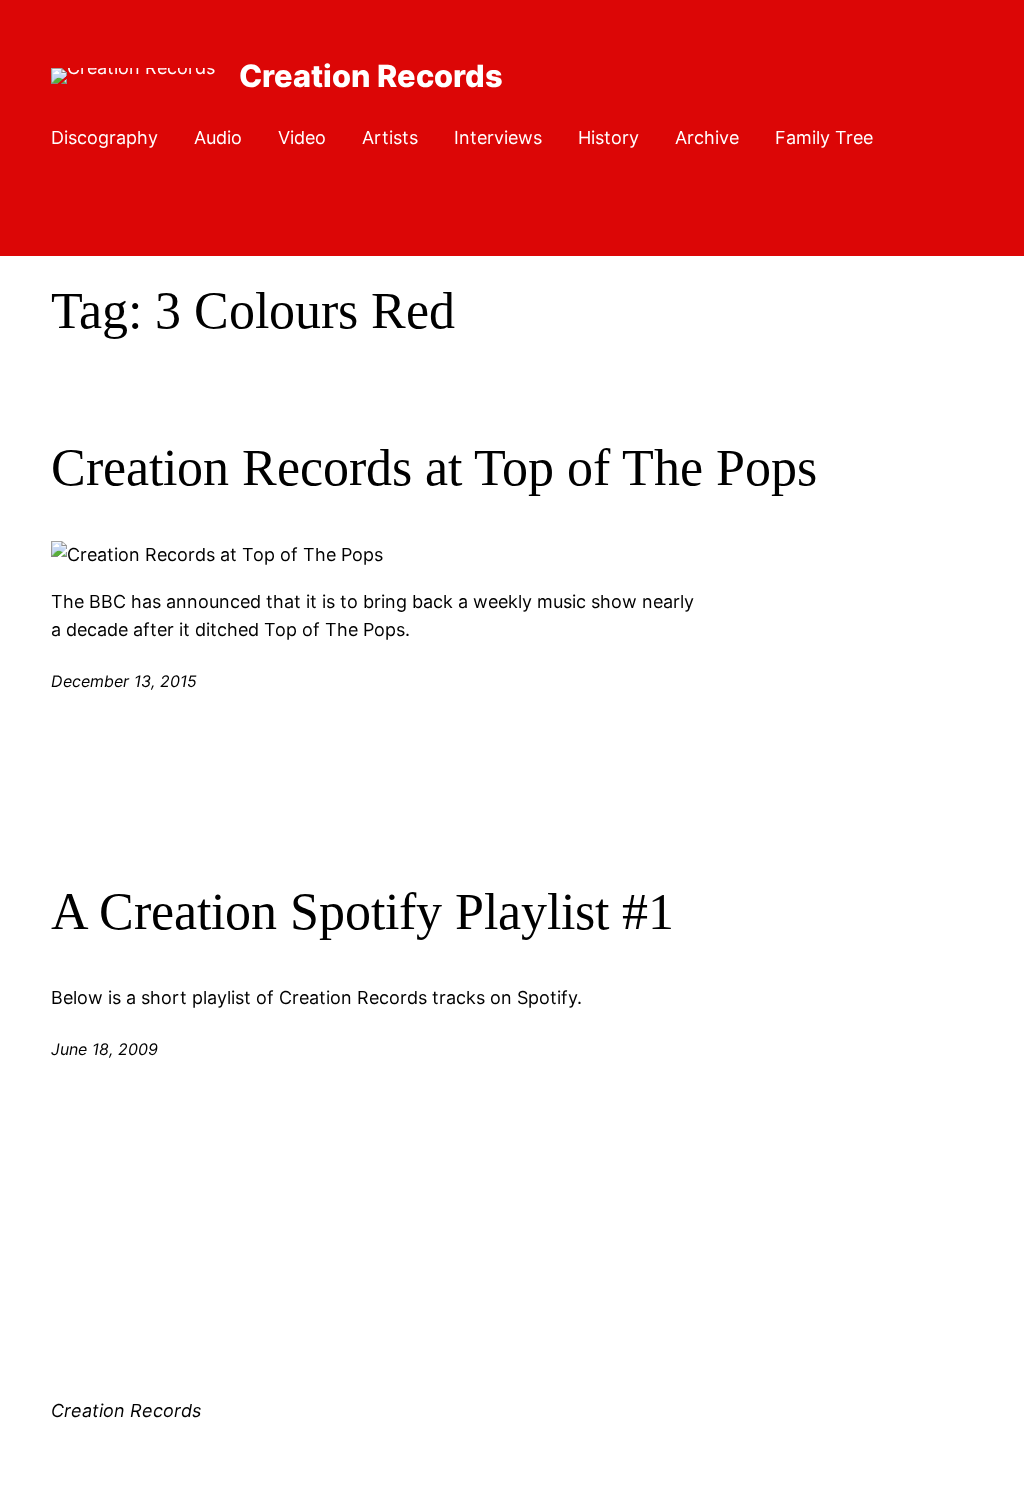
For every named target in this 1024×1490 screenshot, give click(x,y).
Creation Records (371, 75)
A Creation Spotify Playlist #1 (362, 911)
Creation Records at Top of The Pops (434, 467)
